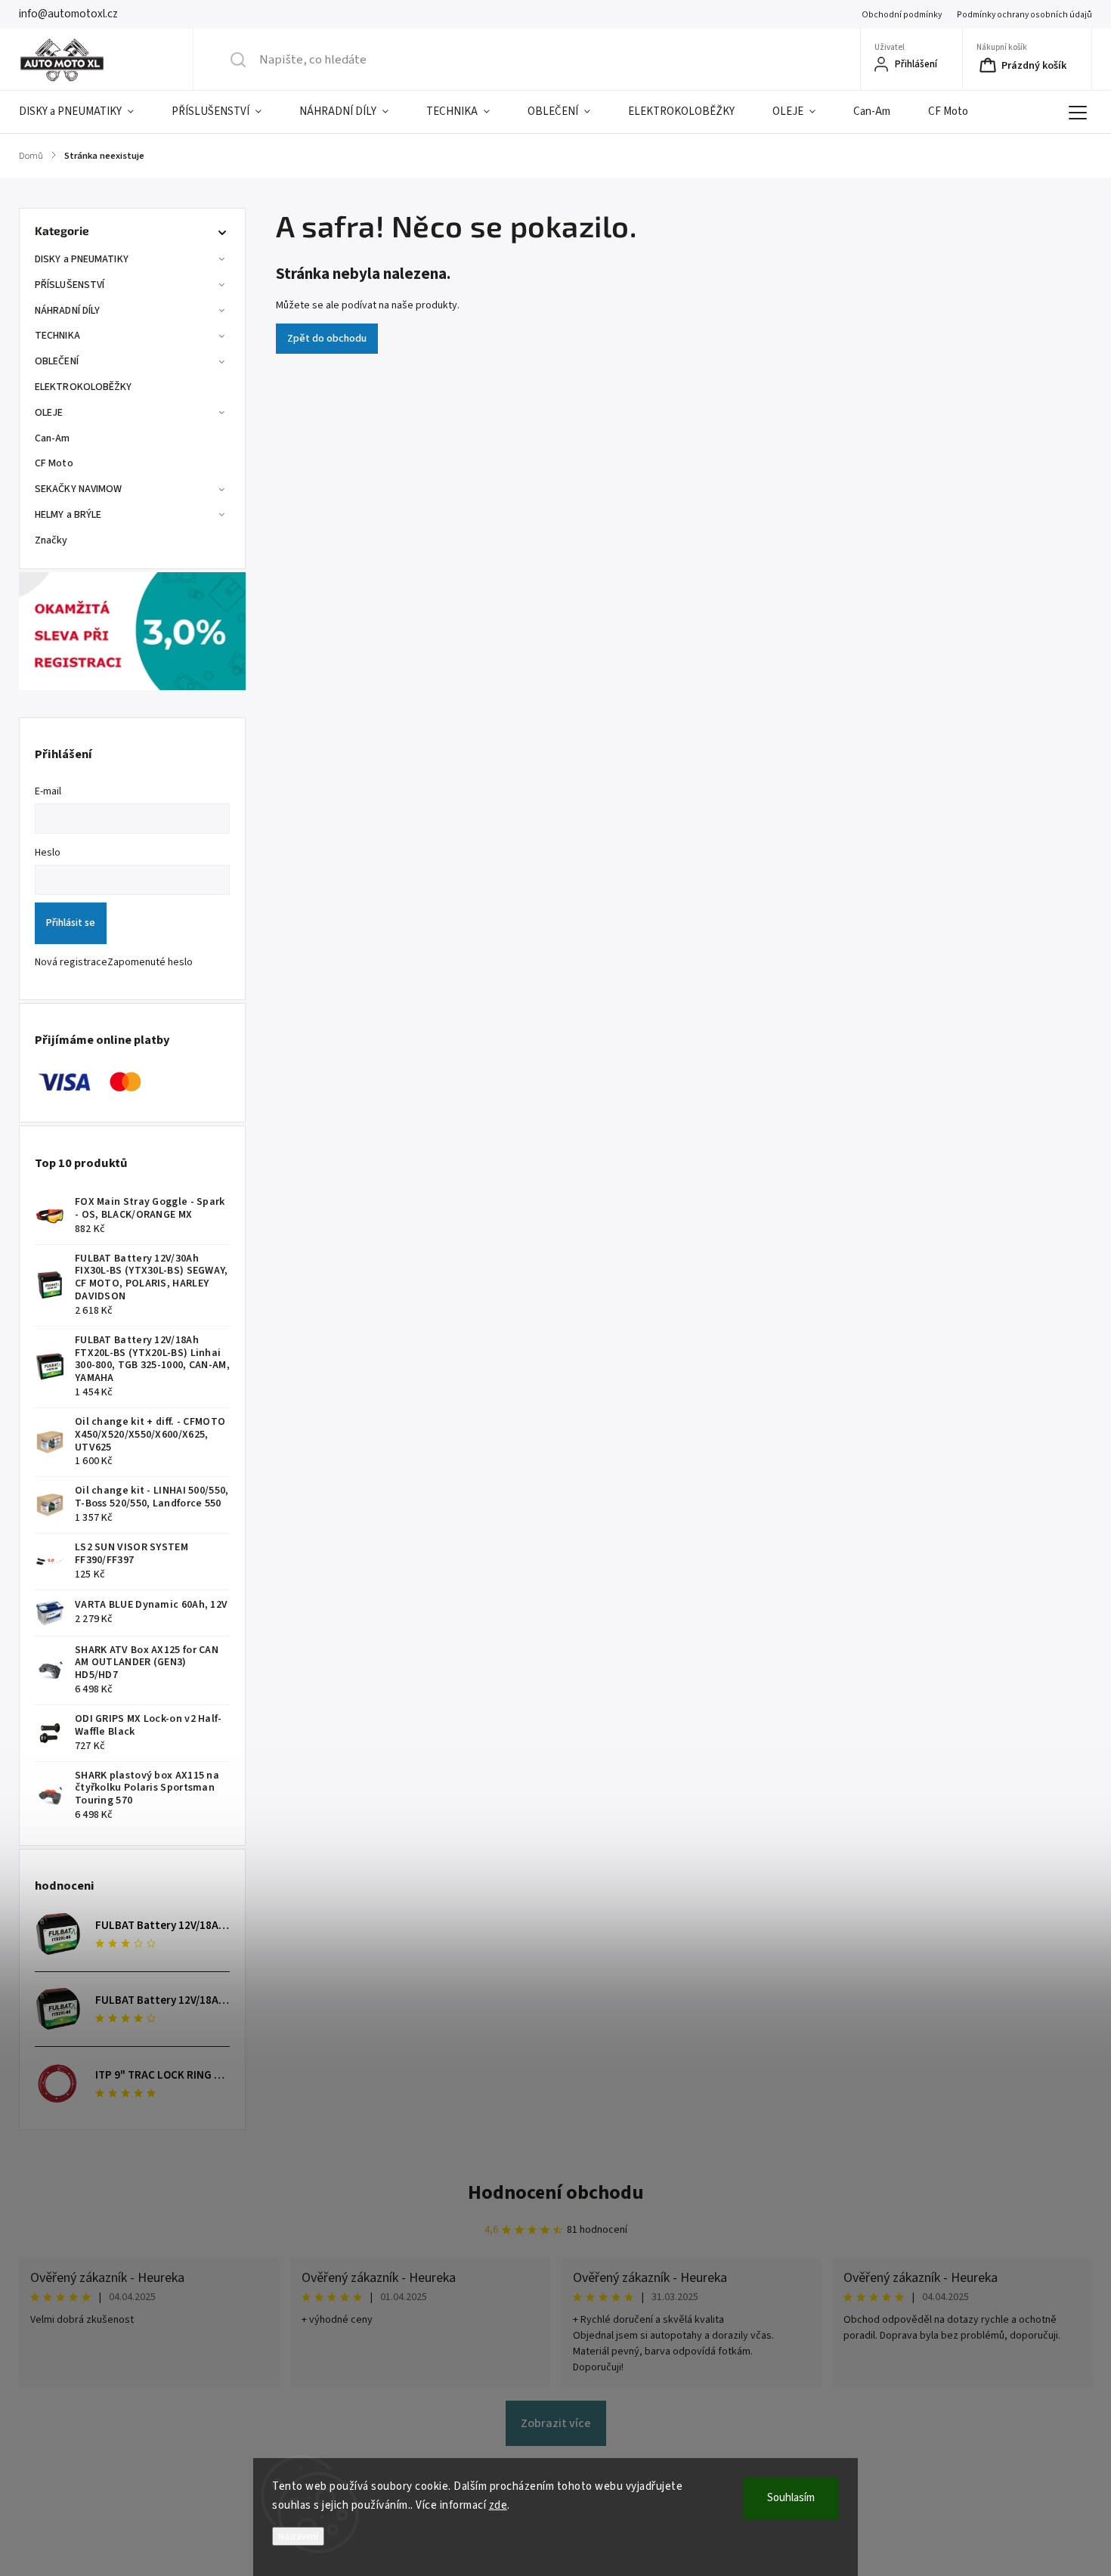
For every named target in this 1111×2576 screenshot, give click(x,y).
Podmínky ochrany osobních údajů (1024, 15)
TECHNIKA (57, 336)
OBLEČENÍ (57, 361)
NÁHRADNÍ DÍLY (67, 311)
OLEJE (49, 413)
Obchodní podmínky (902, 15)
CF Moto (54, 463)
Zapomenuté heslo (150, 962)
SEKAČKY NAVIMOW (79, 489)
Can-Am (53, 438)
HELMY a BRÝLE (68, 515)
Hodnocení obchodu (556, 2192)
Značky (51, 540)
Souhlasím (791, 2498)
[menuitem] (86, 112)
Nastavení (298, 2536)
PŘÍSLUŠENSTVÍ (70, 285)
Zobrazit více (556, 2423)
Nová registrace (71, 962)
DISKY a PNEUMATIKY (82, 259)
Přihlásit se (71, 923)
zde (498, 2505)
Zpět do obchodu (327, 339)
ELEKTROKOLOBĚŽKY (84, 387)
